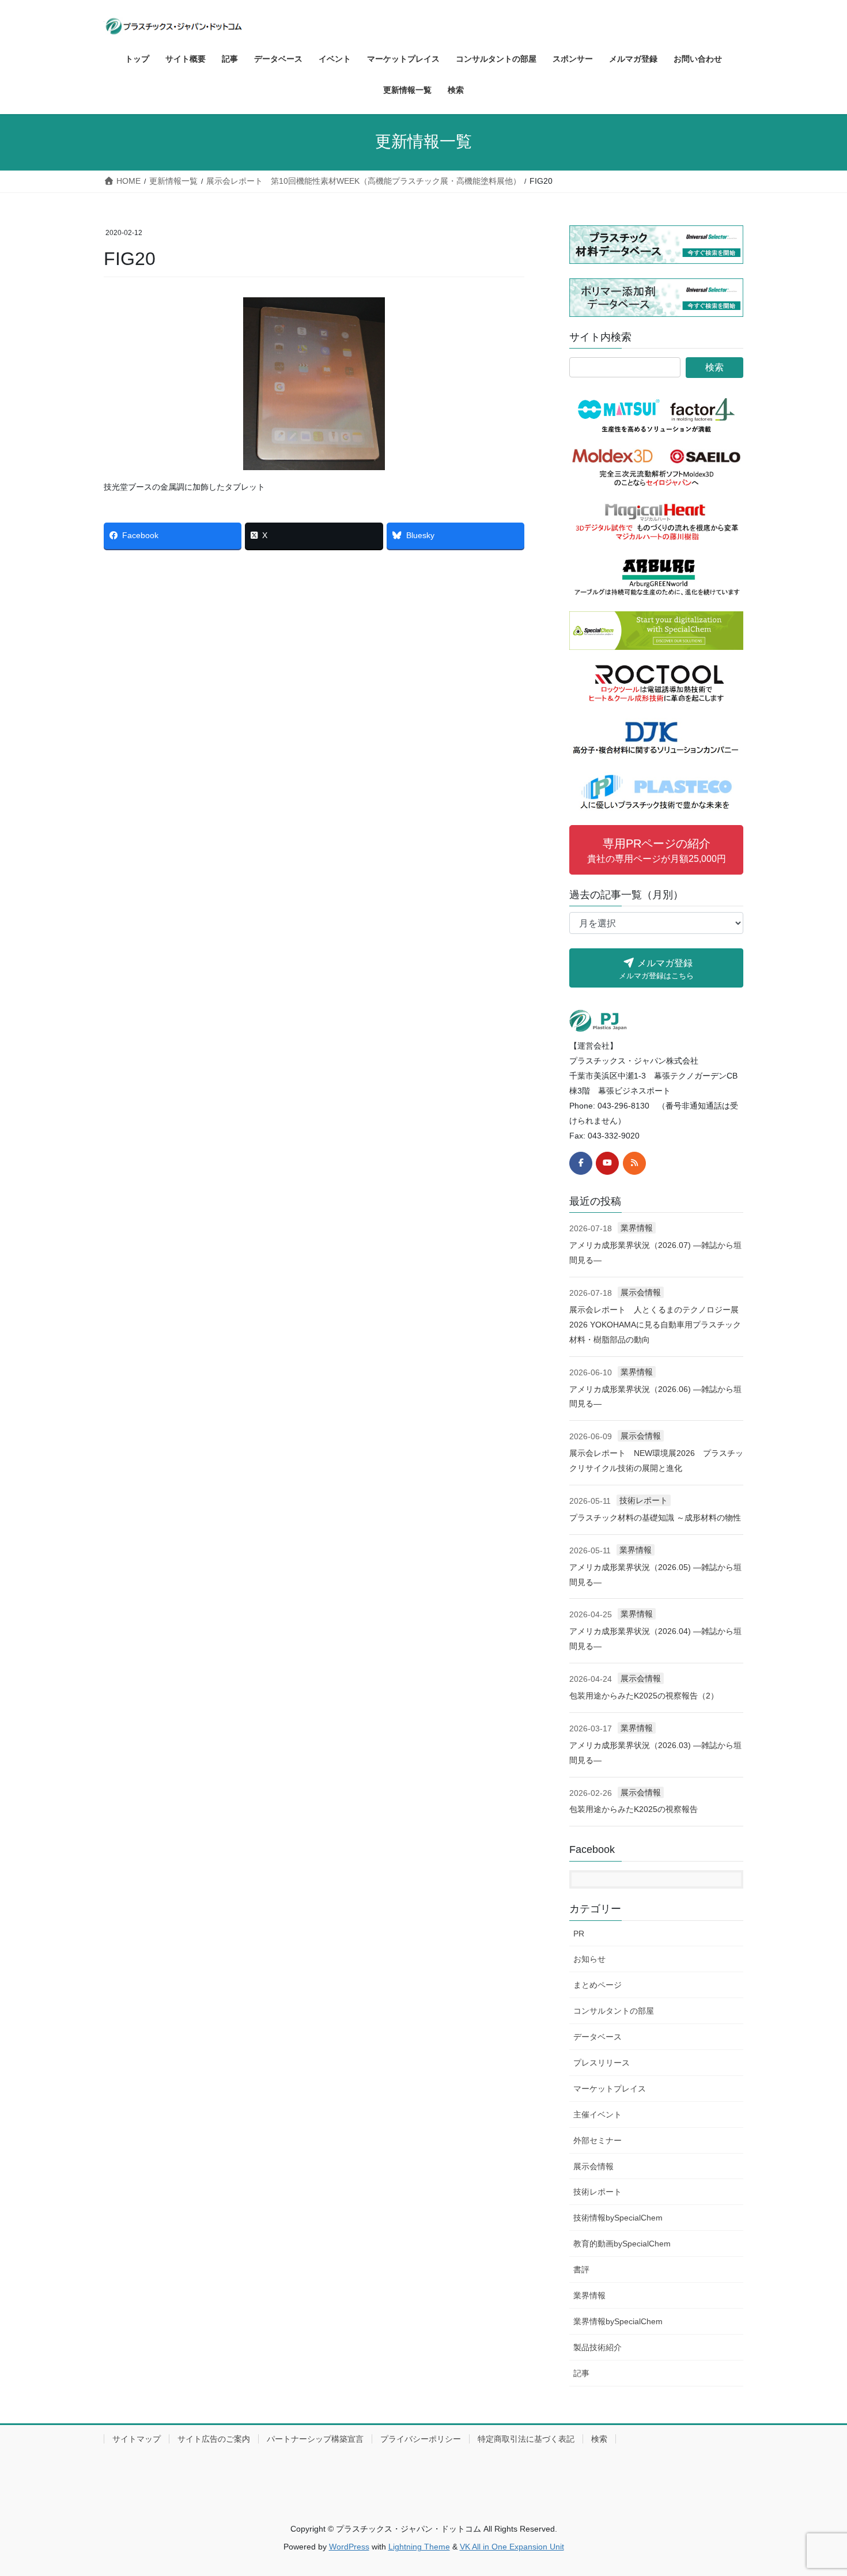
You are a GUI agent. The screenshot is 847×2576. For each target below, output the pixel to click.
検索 (599, 2439)
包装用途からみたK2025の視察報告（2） (644, 1696)
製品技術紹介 (598, 2347)
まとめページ (598, 1985)
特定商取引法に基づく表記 (526, 2439)
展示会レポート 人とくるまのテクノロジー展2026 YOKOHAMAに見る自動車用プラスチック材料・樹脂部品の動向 (655, 1325)
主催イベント (598, 2114)
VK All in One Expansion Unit (512, 2547)
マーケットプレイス (610, 2089)
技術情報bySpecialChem (618, 2218)
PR (579, 1934)
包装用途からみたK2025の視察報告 (634, 1809)
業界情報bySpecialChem (618, 2321)
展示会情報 (641, 1292)
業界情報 (637, 1228)
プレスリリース (602, 2063)
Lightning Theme (419, 2547)
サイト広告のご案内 (214, 2439)
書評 (581, 2269)
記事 (581, 2373)
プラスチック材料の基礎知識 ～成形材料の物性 (655, 1518)
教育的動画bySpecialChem (622, 2244)
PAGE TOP (817, 2489)
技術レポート (644, 1500)
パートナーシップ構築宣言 (315, 2439)
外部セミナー (598, 2140)
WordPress (349, 2547)
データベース (598, 2037)
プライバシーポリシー (421, 2439)
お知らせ (589, 1959)
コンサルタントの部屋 (614, 2011)
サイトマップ (137, 2439)
